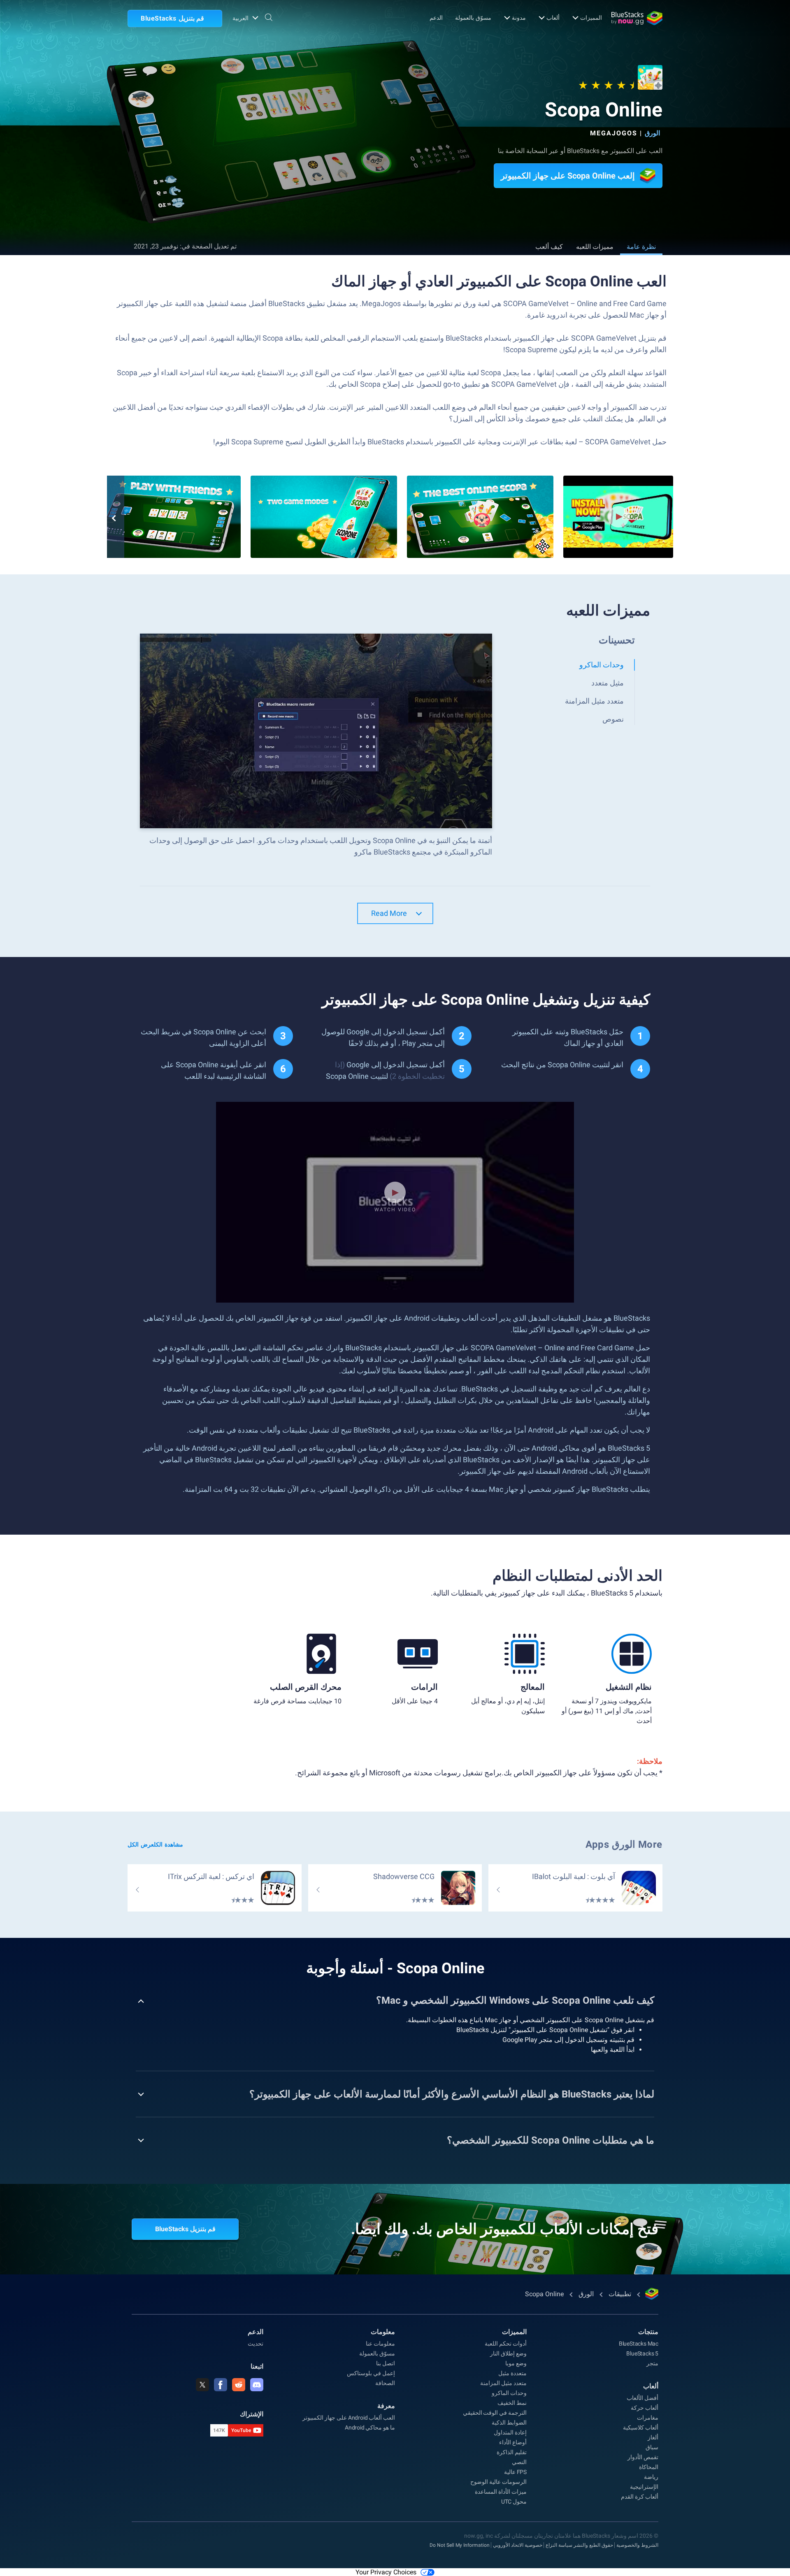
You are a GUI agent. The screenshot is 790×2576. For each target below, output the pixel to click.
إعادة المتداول (510, 2432)
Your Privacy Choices (386, 2572)
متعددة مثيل (512, 2373)
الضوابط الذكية (509, 2423)
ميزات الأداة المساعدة (501, 2492)
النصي (519, 2462)
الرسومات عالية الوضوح (498, 2482)
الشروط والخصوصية (637, 2545)
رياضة (651, 2477)
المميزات (591, 18)
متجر (652, 2363)
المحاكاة (649, 2467)
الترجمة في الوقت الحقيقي (495, 2413)
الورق (652, 133)
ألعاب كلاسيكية (641, 2427)
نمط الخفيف (512, 2403)
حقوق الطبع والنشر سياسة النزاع (579, 2545)
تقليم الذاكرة (512, 2452)
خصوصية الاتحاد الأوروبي (518, 2545)
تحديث (256, 2344)
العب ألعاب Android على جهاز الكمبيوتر (349, 2418)
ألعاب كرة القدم (640, 2497)
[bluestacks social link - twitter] (202, 2385)
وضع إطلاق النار (508, 2353)
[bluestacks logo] (637, 18)
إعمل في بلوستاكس (371, 2373)
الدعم (436, 18)
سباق (652, 2447)
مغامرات (648, 2418)
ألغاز (653, 2437)
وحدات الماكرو (509, 2393)
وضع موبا (516, 2363)
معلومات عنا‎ (380, 2344)
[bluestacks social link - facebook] (221, 2385)
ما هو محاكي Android (370, 2427)
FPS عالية (515, 2472)
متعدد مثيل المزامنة (503, 2383)
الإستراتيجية (644, 2487)
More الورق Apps (624, 1844)
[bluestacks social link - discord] (257, 2385)
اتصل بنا (386, 2363)
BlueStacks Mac (639, 2344)
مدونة (519, 18)
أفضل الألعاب (642, 2398)
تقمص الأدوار (643, 2457)
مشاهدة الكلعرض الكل (155, 1844)
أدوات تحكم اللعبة (506, 2344)
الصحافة (385, 2383)
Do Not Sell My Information (460, 2545)
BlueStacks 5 (642, 2353)
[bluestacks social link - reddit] (239, 2385)
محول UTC (514, 2502)
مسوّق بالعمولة (473, 18)
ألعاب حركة (645, 2408)
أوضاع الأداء (513, 2442)
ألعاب (553, 18)
